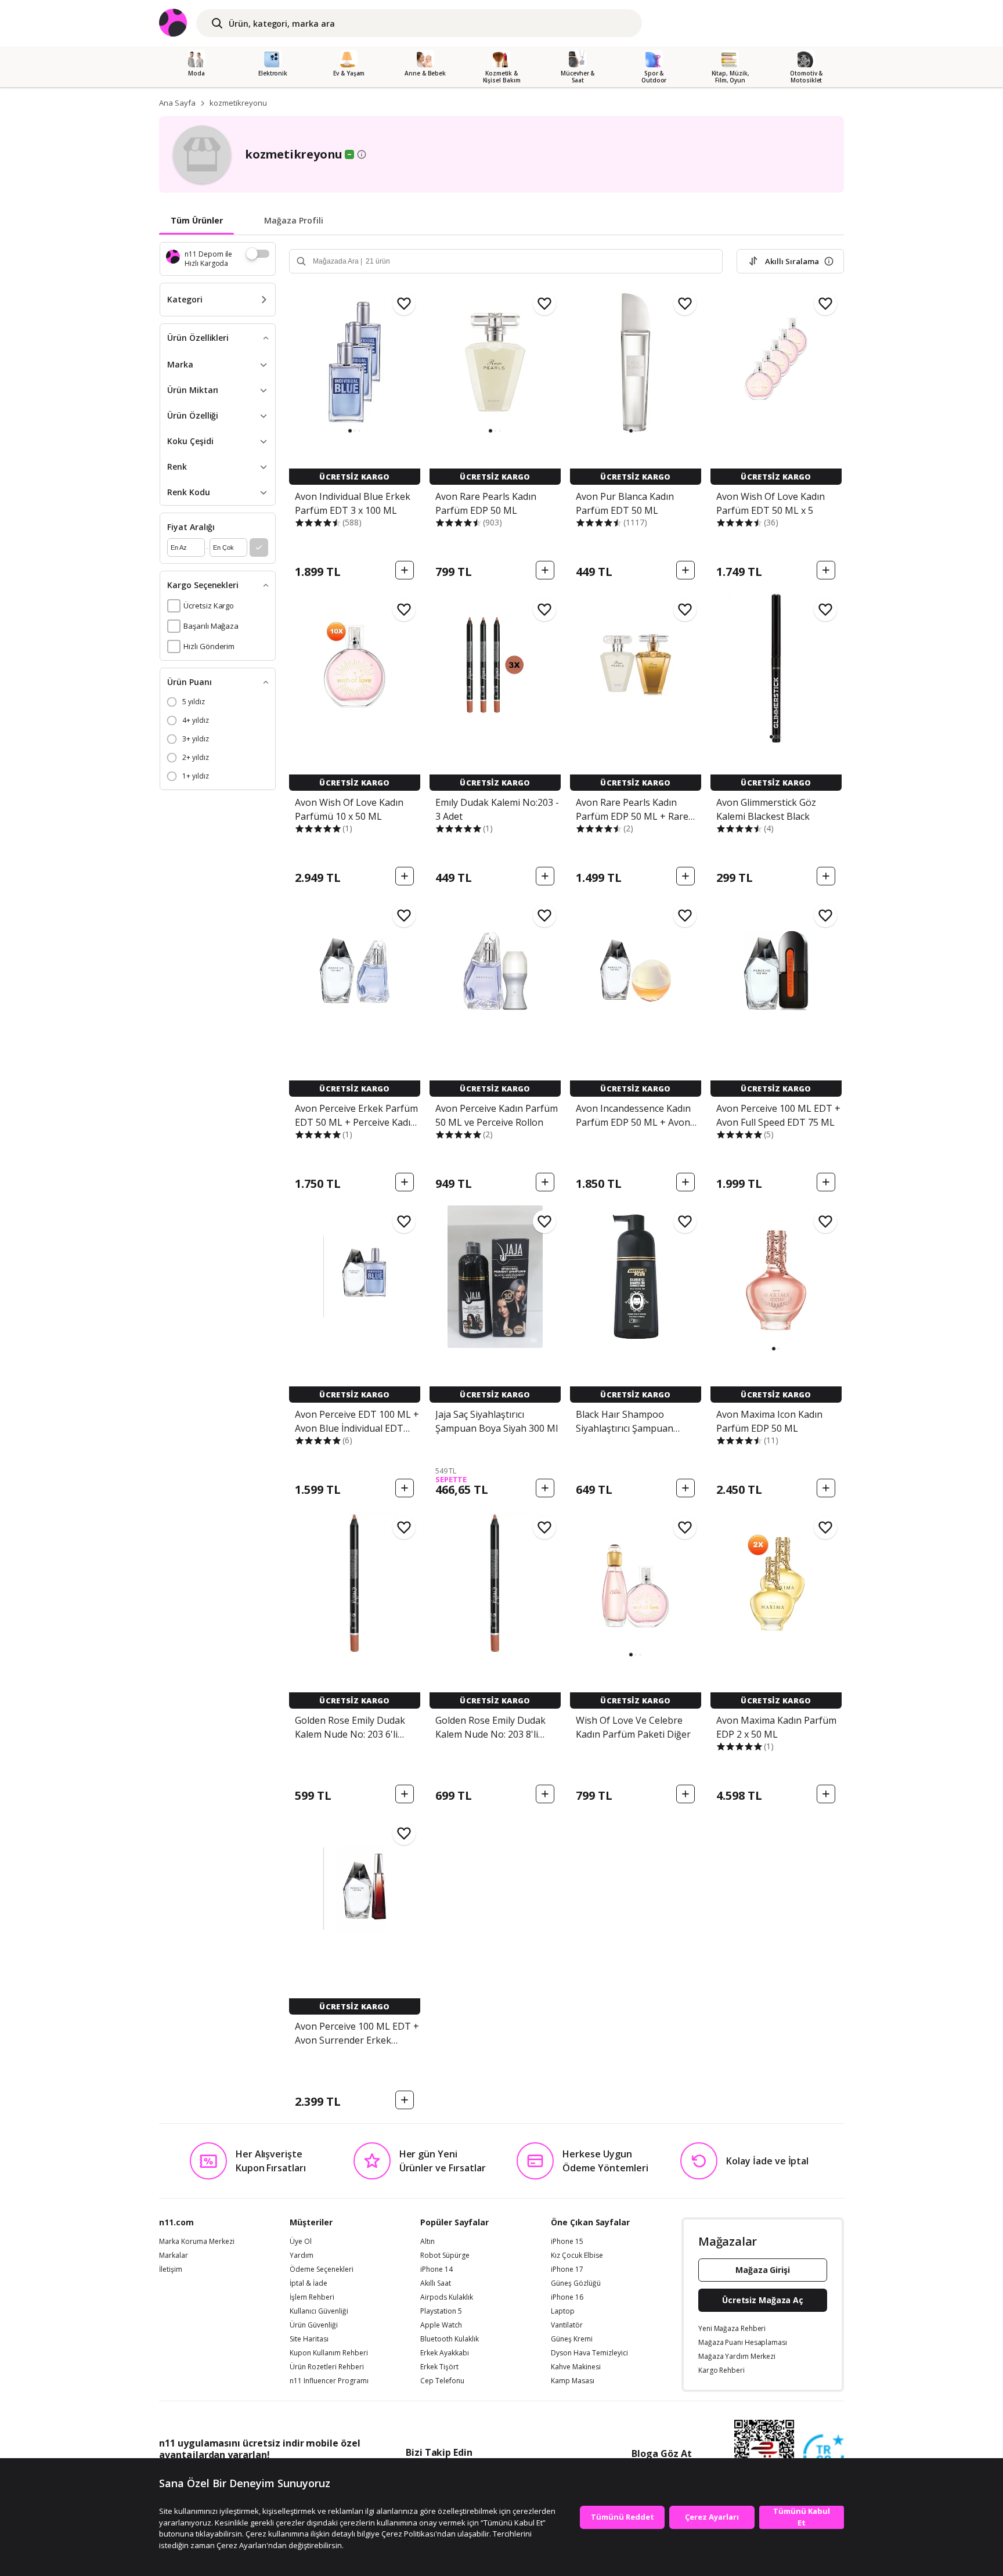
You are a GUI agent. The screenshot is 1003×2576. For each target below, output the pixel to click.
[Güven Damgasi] (824, 2455)
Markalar (174, 2256)
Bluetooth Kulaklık (450, 2339)
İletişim (171, 2269)
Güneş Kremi (572, 2339)
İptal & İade (309, 2283)
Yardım (302, 2256)
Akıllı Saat (436, 2283)
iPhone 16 (567, 2297)
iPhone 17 (567, 2269)
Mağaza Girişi (763, 2270)
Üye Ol (301, 2242)
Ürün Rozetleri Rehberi (327, 2367)
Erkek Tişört (439, 2367)
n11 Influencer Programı (329, 2381)
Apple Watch (441, 2325)
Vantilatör (567, 2325)
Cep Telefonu (442, 2381)
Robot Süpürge (445, 2256)
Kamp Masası (573, 2381)
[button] (350, 431)
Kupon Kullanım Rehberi (329, 2353)
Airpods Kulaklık (447, 2297)
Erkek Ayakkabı (445, 2353)
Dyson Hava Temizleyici (589, 2353)
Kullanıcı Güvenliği (319, 2311)
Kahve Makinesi (576, 2367)
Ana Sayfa (177, 103)
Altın (427, 2242)
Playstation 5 (441, 2311)
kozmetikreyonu (238, 103)
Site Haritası (309, 2339)
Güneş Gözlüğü (576, 2283)
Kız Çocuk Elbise (577, 2256)
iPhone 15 (567, 2242)
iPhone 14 (436, 2269)
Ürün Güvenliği (314, 2325)
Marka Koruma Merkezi (197, 2242)
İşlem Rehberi (312, 2297)
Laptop (563, 2311)
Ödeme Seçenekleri (322, 2269)
